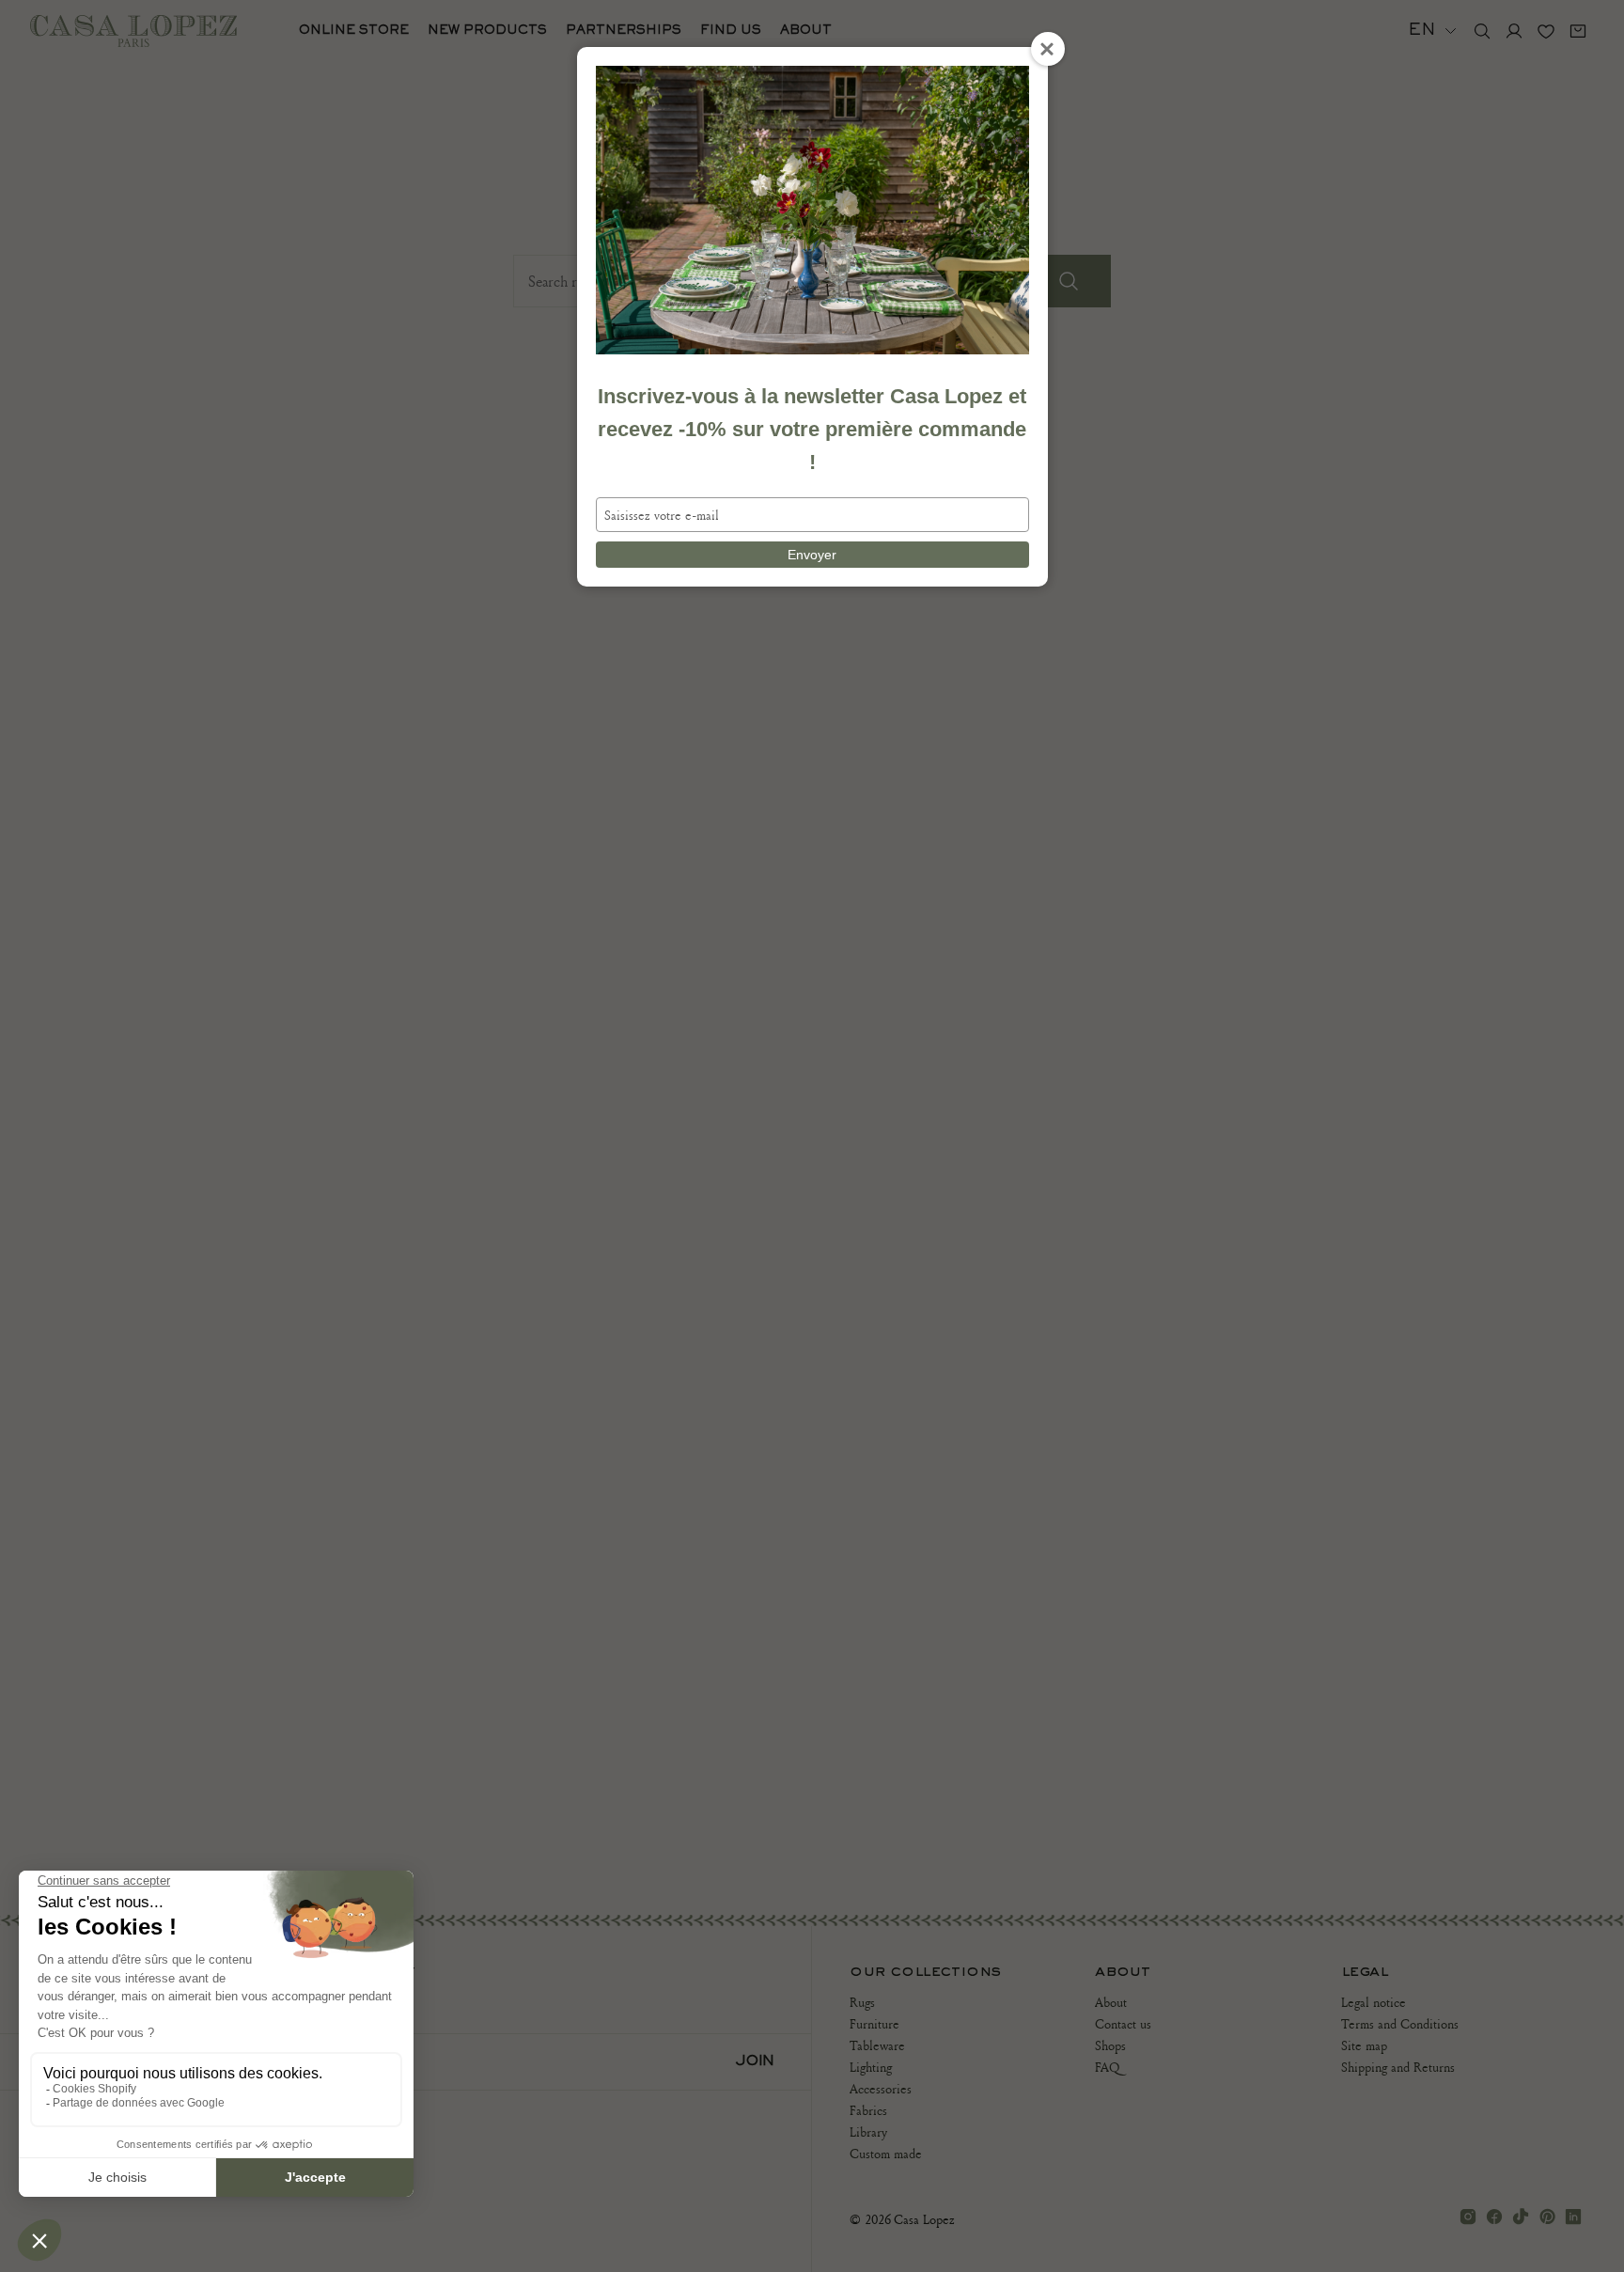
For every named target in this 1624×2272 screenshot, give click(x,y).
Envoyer (812, 555)
